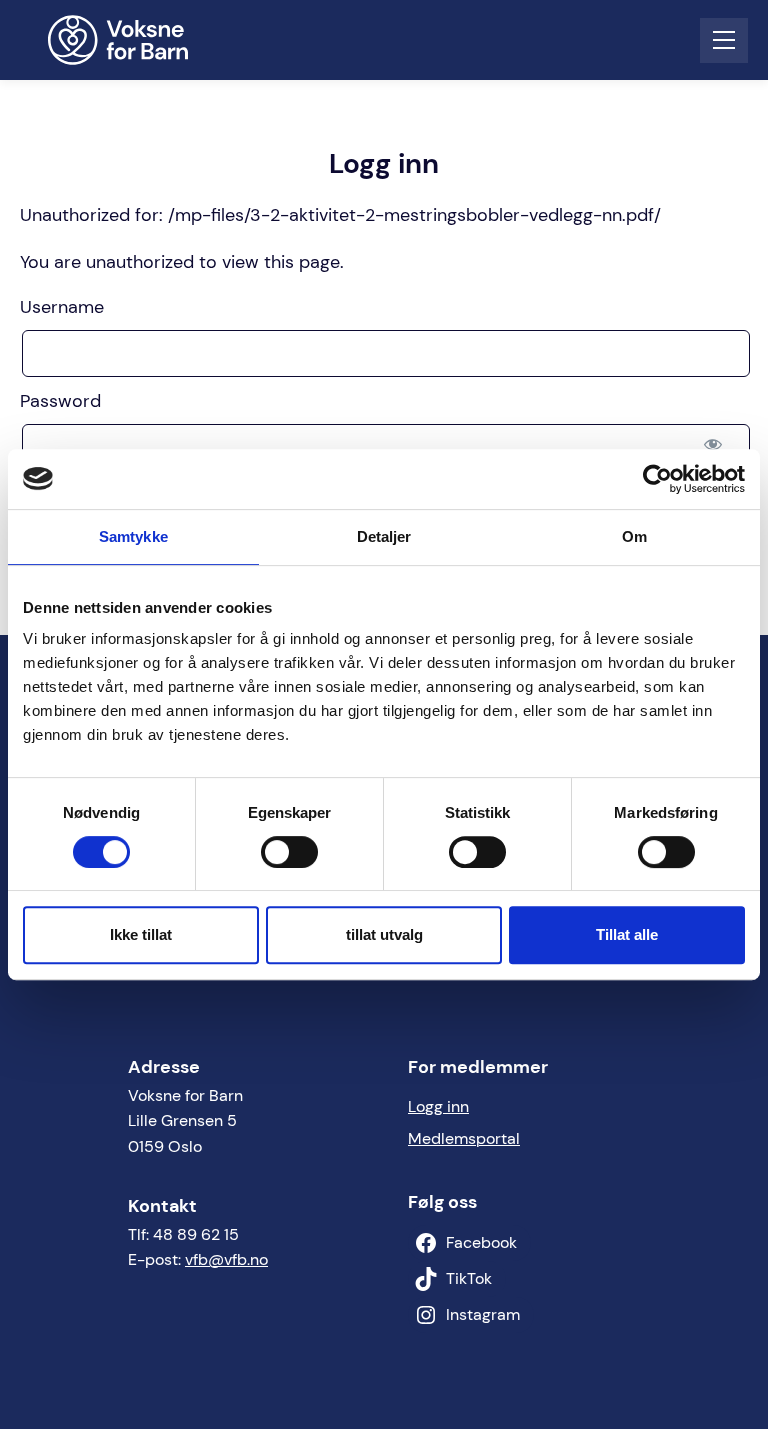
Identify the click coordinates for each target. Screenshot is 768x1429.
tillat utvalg (384, 934)
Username (62, 307)
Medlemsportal (464, 1138)
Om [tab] (634, 536)
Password (60, 401)
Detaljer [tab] (384, 536)
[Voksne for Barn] (131, 40)
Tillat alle (627, 934)
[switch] (289, 852)
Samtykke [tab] (133, 536)
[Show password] (713, 443)
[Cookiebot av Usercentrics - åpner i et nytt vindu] (657, 479)
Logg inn (438, 1106)
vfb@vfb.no (226, 1259)
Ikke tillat (141, 934)
